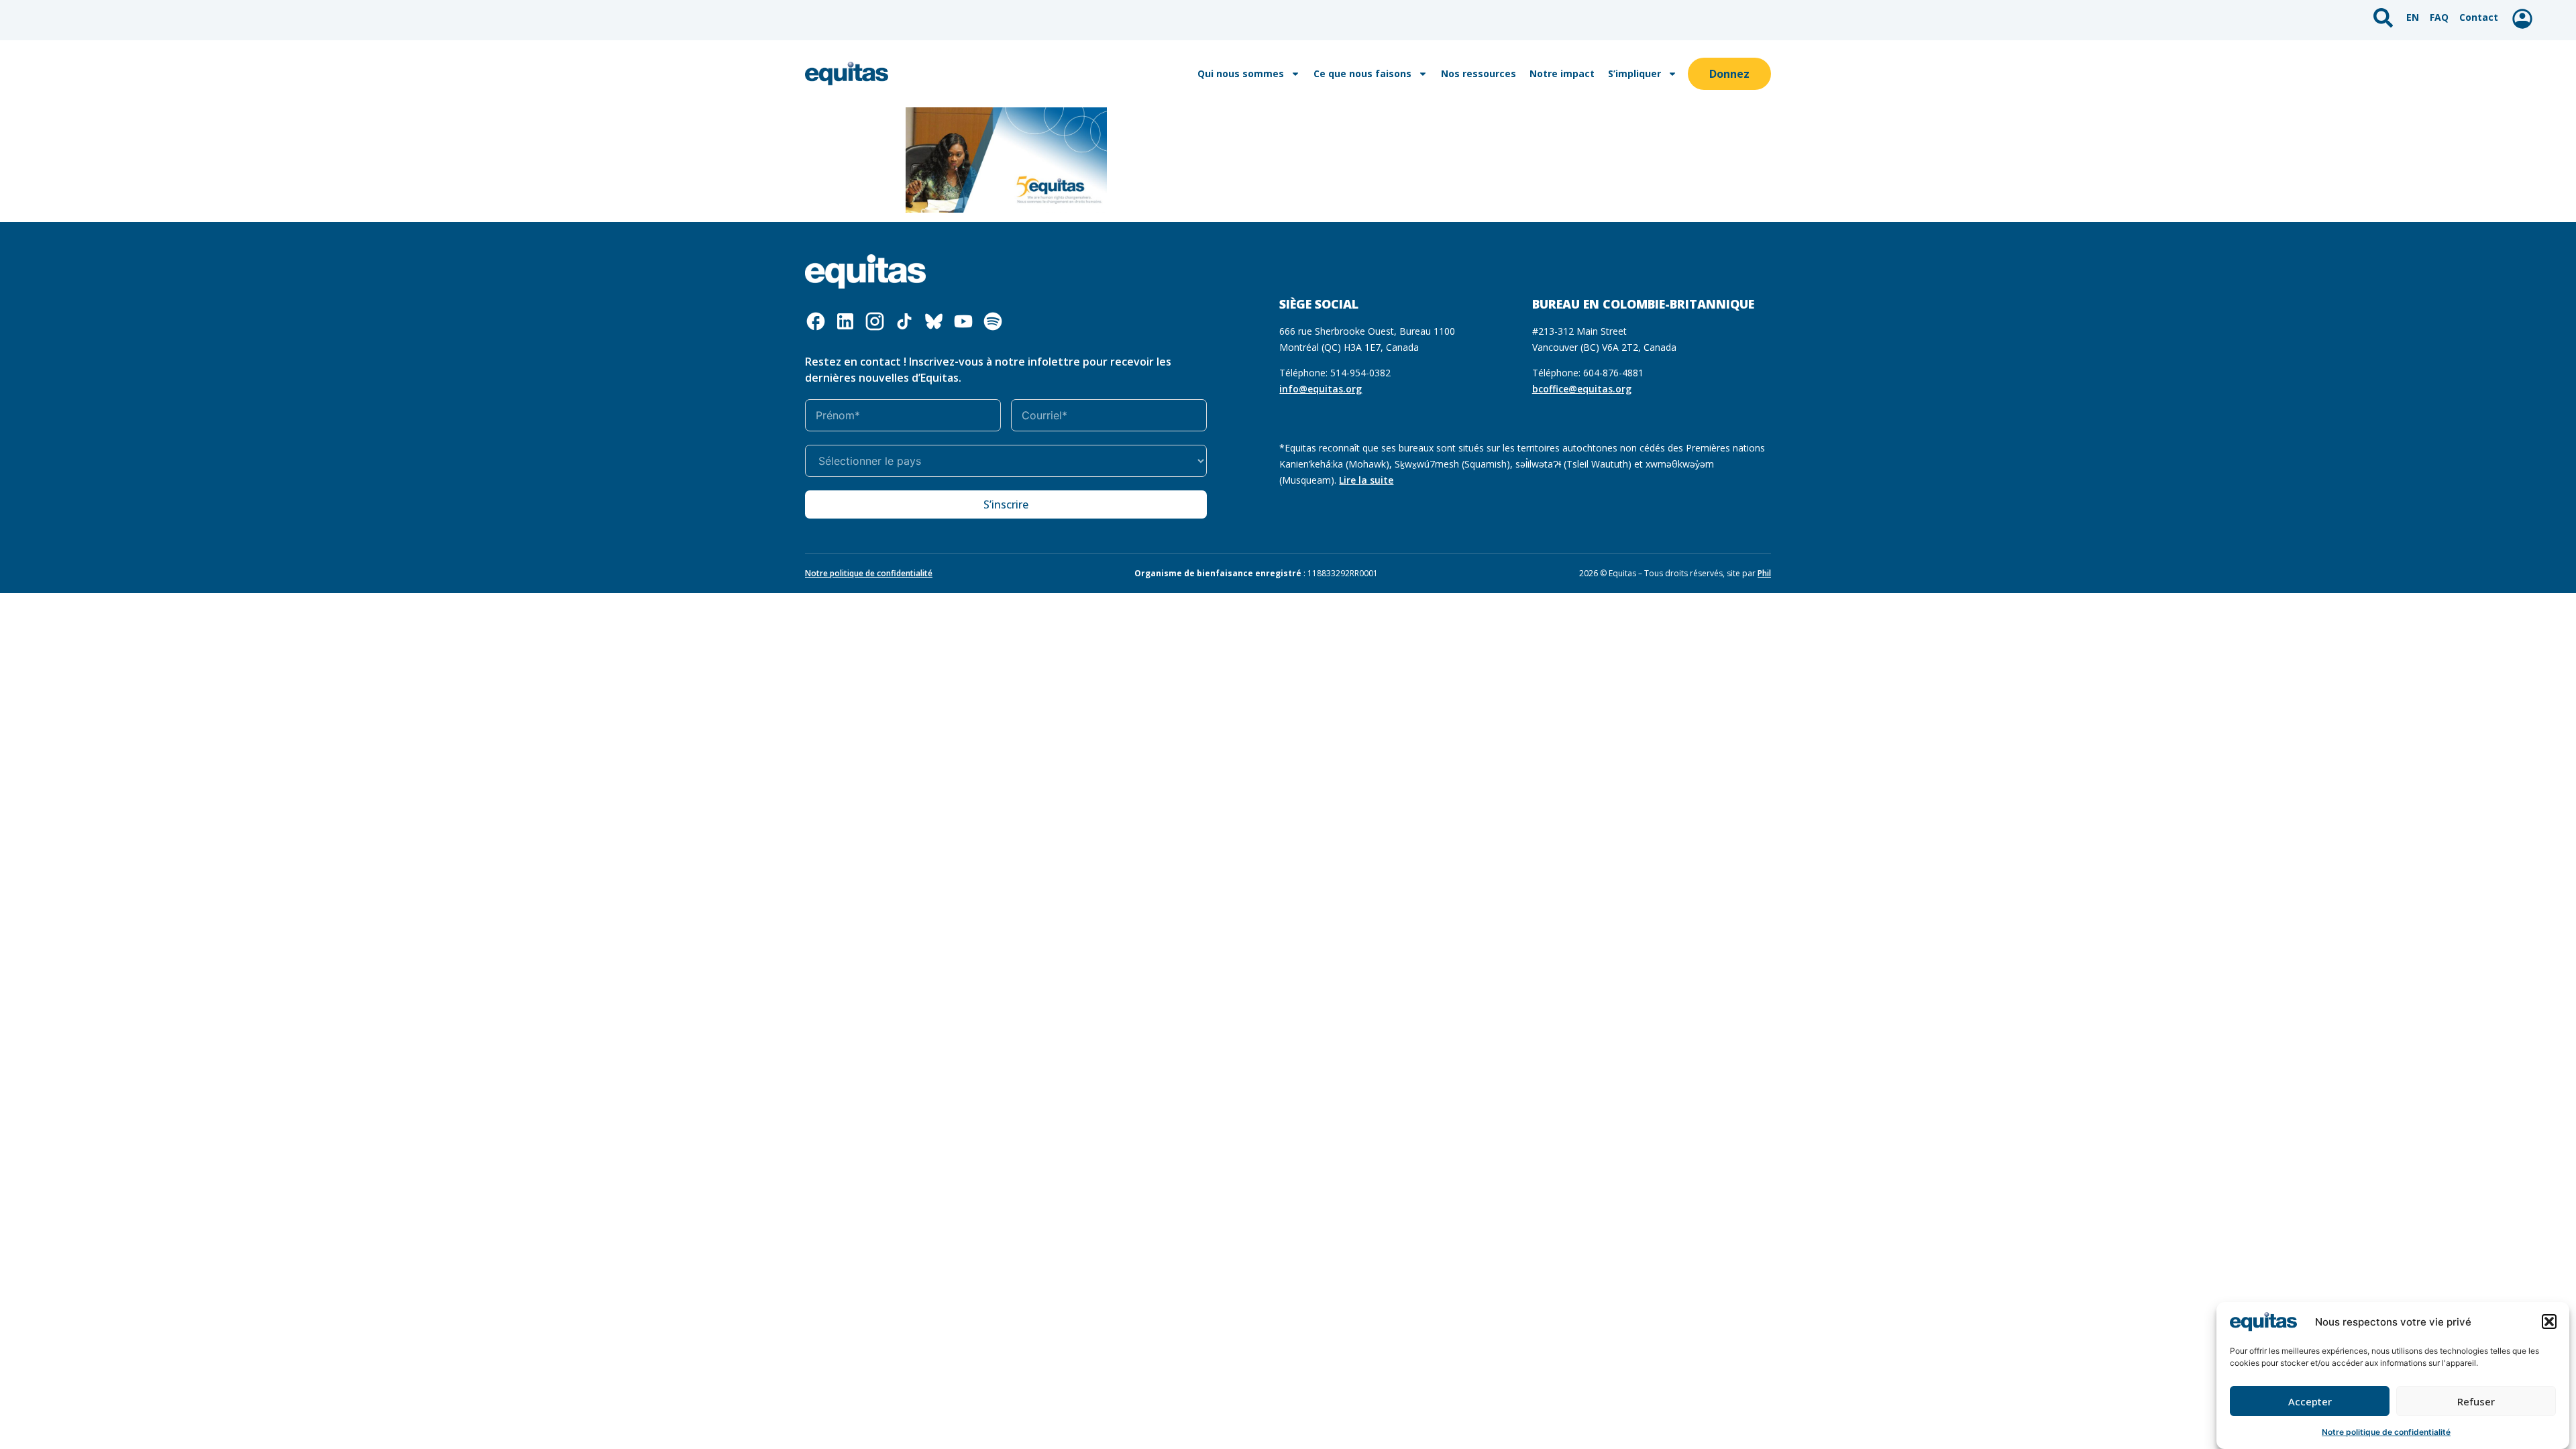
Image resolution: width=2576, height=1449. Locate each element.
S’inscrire (1006, 504)
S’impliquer (1634, 73)
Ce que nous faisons (1362, 73)
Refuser (2476, 1401)
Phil (1764, 573)
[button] (2549, 1322)
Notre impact (1562, 73)
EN (2413, 17)
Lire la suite (1366, 480)
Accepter (2310, 1401)
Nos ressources (1479, 73)
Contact (2479, 17)
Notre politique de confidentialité (2386, 1432)
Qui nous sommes (1241, 73)
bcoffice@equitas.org (1582, 389)
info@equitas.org (1321, 389)
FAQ (2439, 17)
